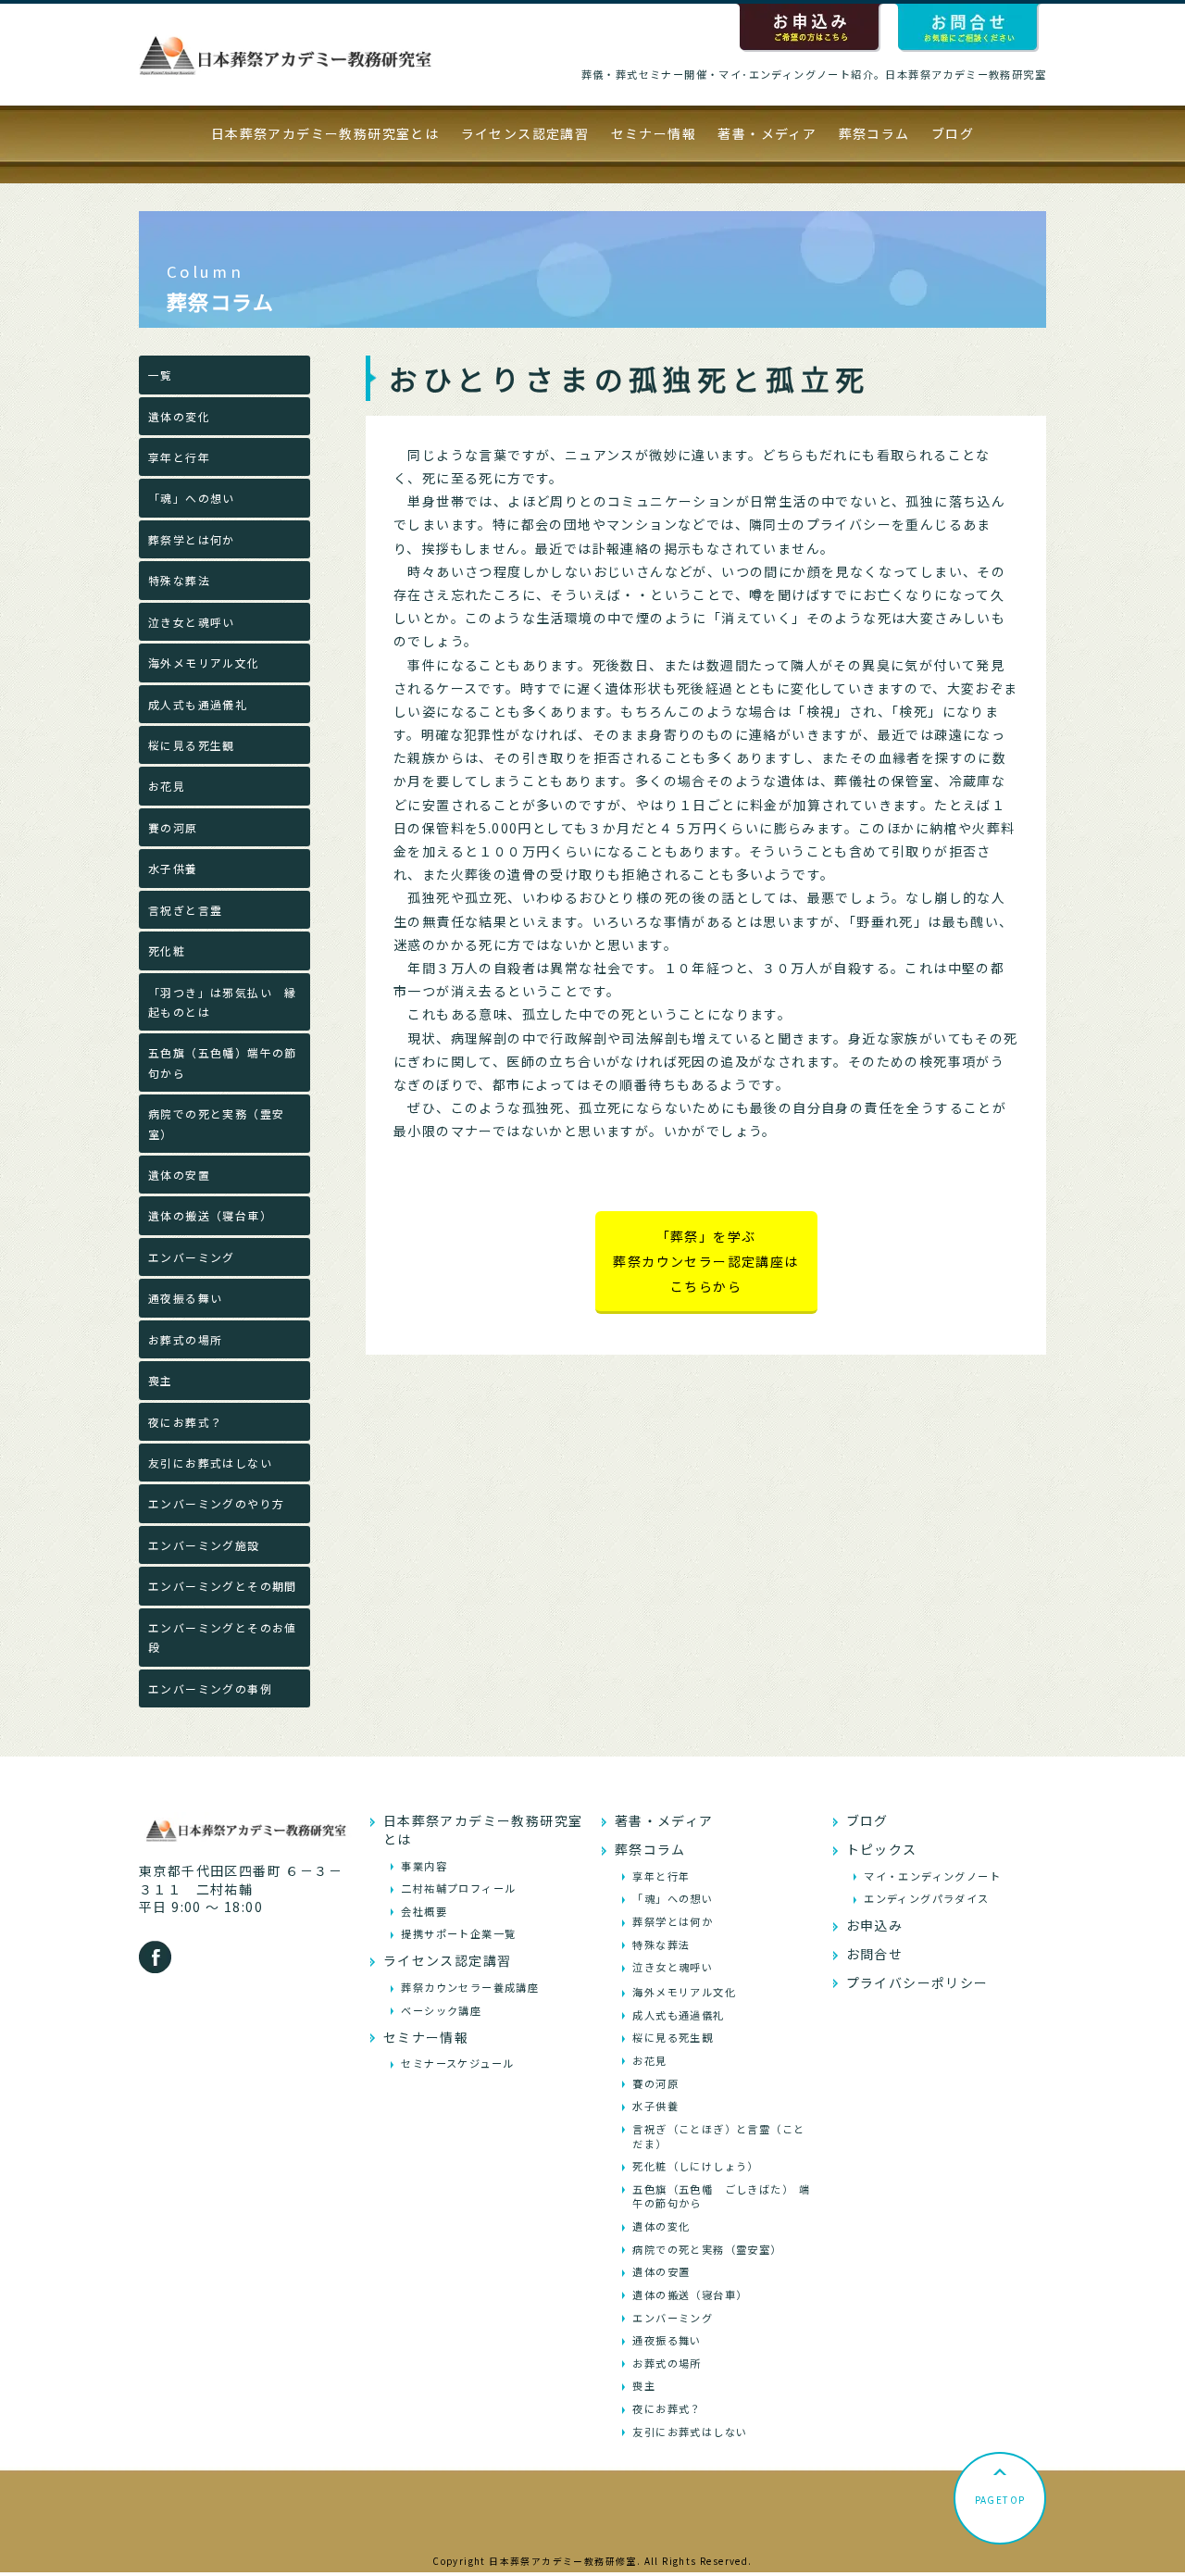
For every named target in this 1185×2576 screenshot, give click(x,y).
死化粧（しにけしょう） (695, 2166)
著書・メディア (767, 133)
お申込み (875, 1925)
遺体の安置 (179, 1175)
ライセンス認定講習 (525, 133)
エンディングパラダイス (926, 1898)
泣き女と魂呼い (192, 622)
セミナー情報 (654, 133)
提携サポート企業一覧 (458, 1933)
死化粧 (167, 950)
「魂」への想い (192, 498)
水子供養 (173, 868)
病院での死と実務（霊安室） (216, 1123)
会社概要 (424, 1911)
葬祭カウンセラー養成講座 (470, 1987)
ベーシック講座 (441, 2010)
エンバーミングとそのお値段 (223, 1637)
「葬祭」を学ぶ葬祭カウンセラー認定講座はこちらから (705, 1261)
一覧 (161, 375)
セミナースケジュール (457, 2063)
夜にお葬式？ (185, 1422)
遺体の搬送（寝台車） (210, 1215)
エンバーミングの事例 (210, 1688)
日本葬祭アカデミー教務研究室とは (325, 133)
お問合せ (875, 1954)
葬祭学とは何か (192, 539)
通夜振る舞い (185, 1298)
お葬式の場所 (185, 1339)
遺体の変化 (179, 416)
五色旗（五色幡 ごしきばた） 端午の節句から (721, 2196)
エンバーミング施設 (204, 1545)
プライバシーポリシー (917, 1982)
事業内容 (424, 1866)
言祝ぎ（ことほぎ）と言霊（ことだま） (718, 2136)
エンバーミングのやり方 (216, 1503)
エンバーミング (192, 1257)
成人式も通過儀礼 (198, 704)
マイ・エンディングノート (932, 1876)
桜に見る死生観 (192, 745)
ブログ (953, 133)
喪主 (161, 1380)
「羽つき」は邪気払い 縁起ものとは (223, 1002)
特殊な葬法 (179, 580)
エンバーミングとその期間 (223, 1586)
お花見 (167, 786)
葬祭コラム (874, 133)
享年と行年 (179, 457)
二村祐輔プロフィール (458, 1888)
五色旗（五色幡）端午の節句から (223, 1062)
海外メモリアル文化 (204, 663)
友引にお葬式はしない (210, 1463)
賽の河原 (173, 827)
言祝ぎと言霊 (185, 910)
